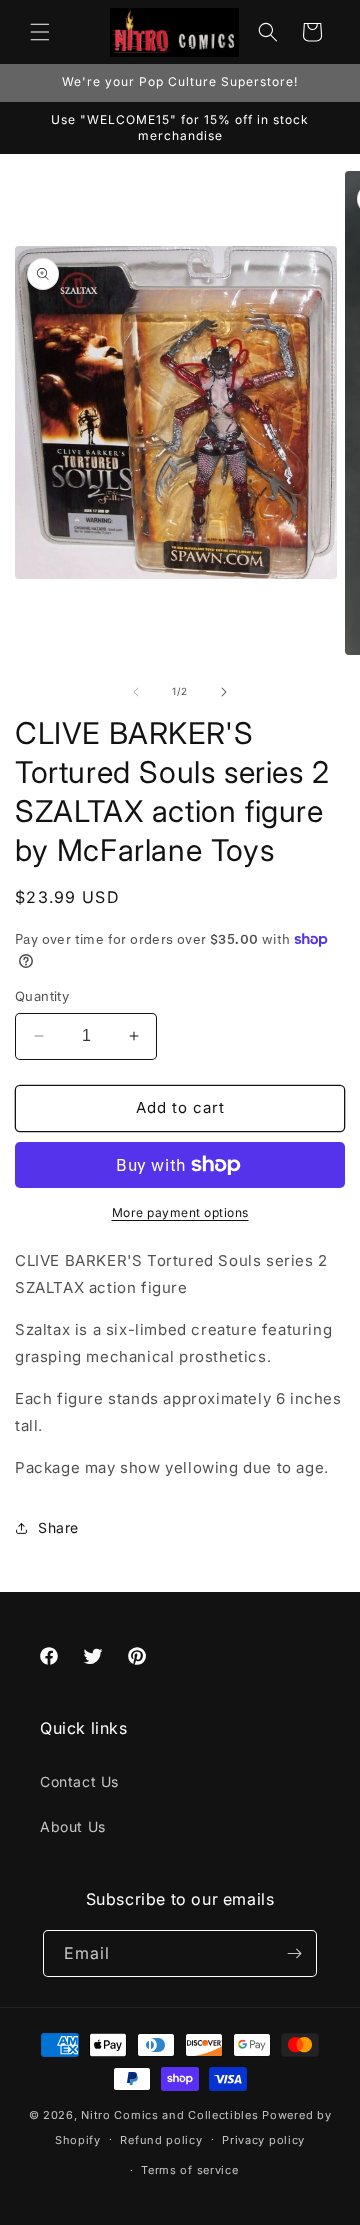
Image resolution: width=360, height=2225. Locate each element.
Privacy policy (263, 2140)
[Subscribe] (294, 1953)
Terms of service (189, 2170)
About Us (73, 1826)
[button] (40, 32)
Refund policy (161, 2140)
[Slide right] (224, 692)
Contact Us (79, 1781)
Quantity (42, 996)
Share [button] (58, 1527)
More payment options (180, 1212)
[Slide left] (136, 692)
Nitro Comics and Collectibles (169, 2115)
